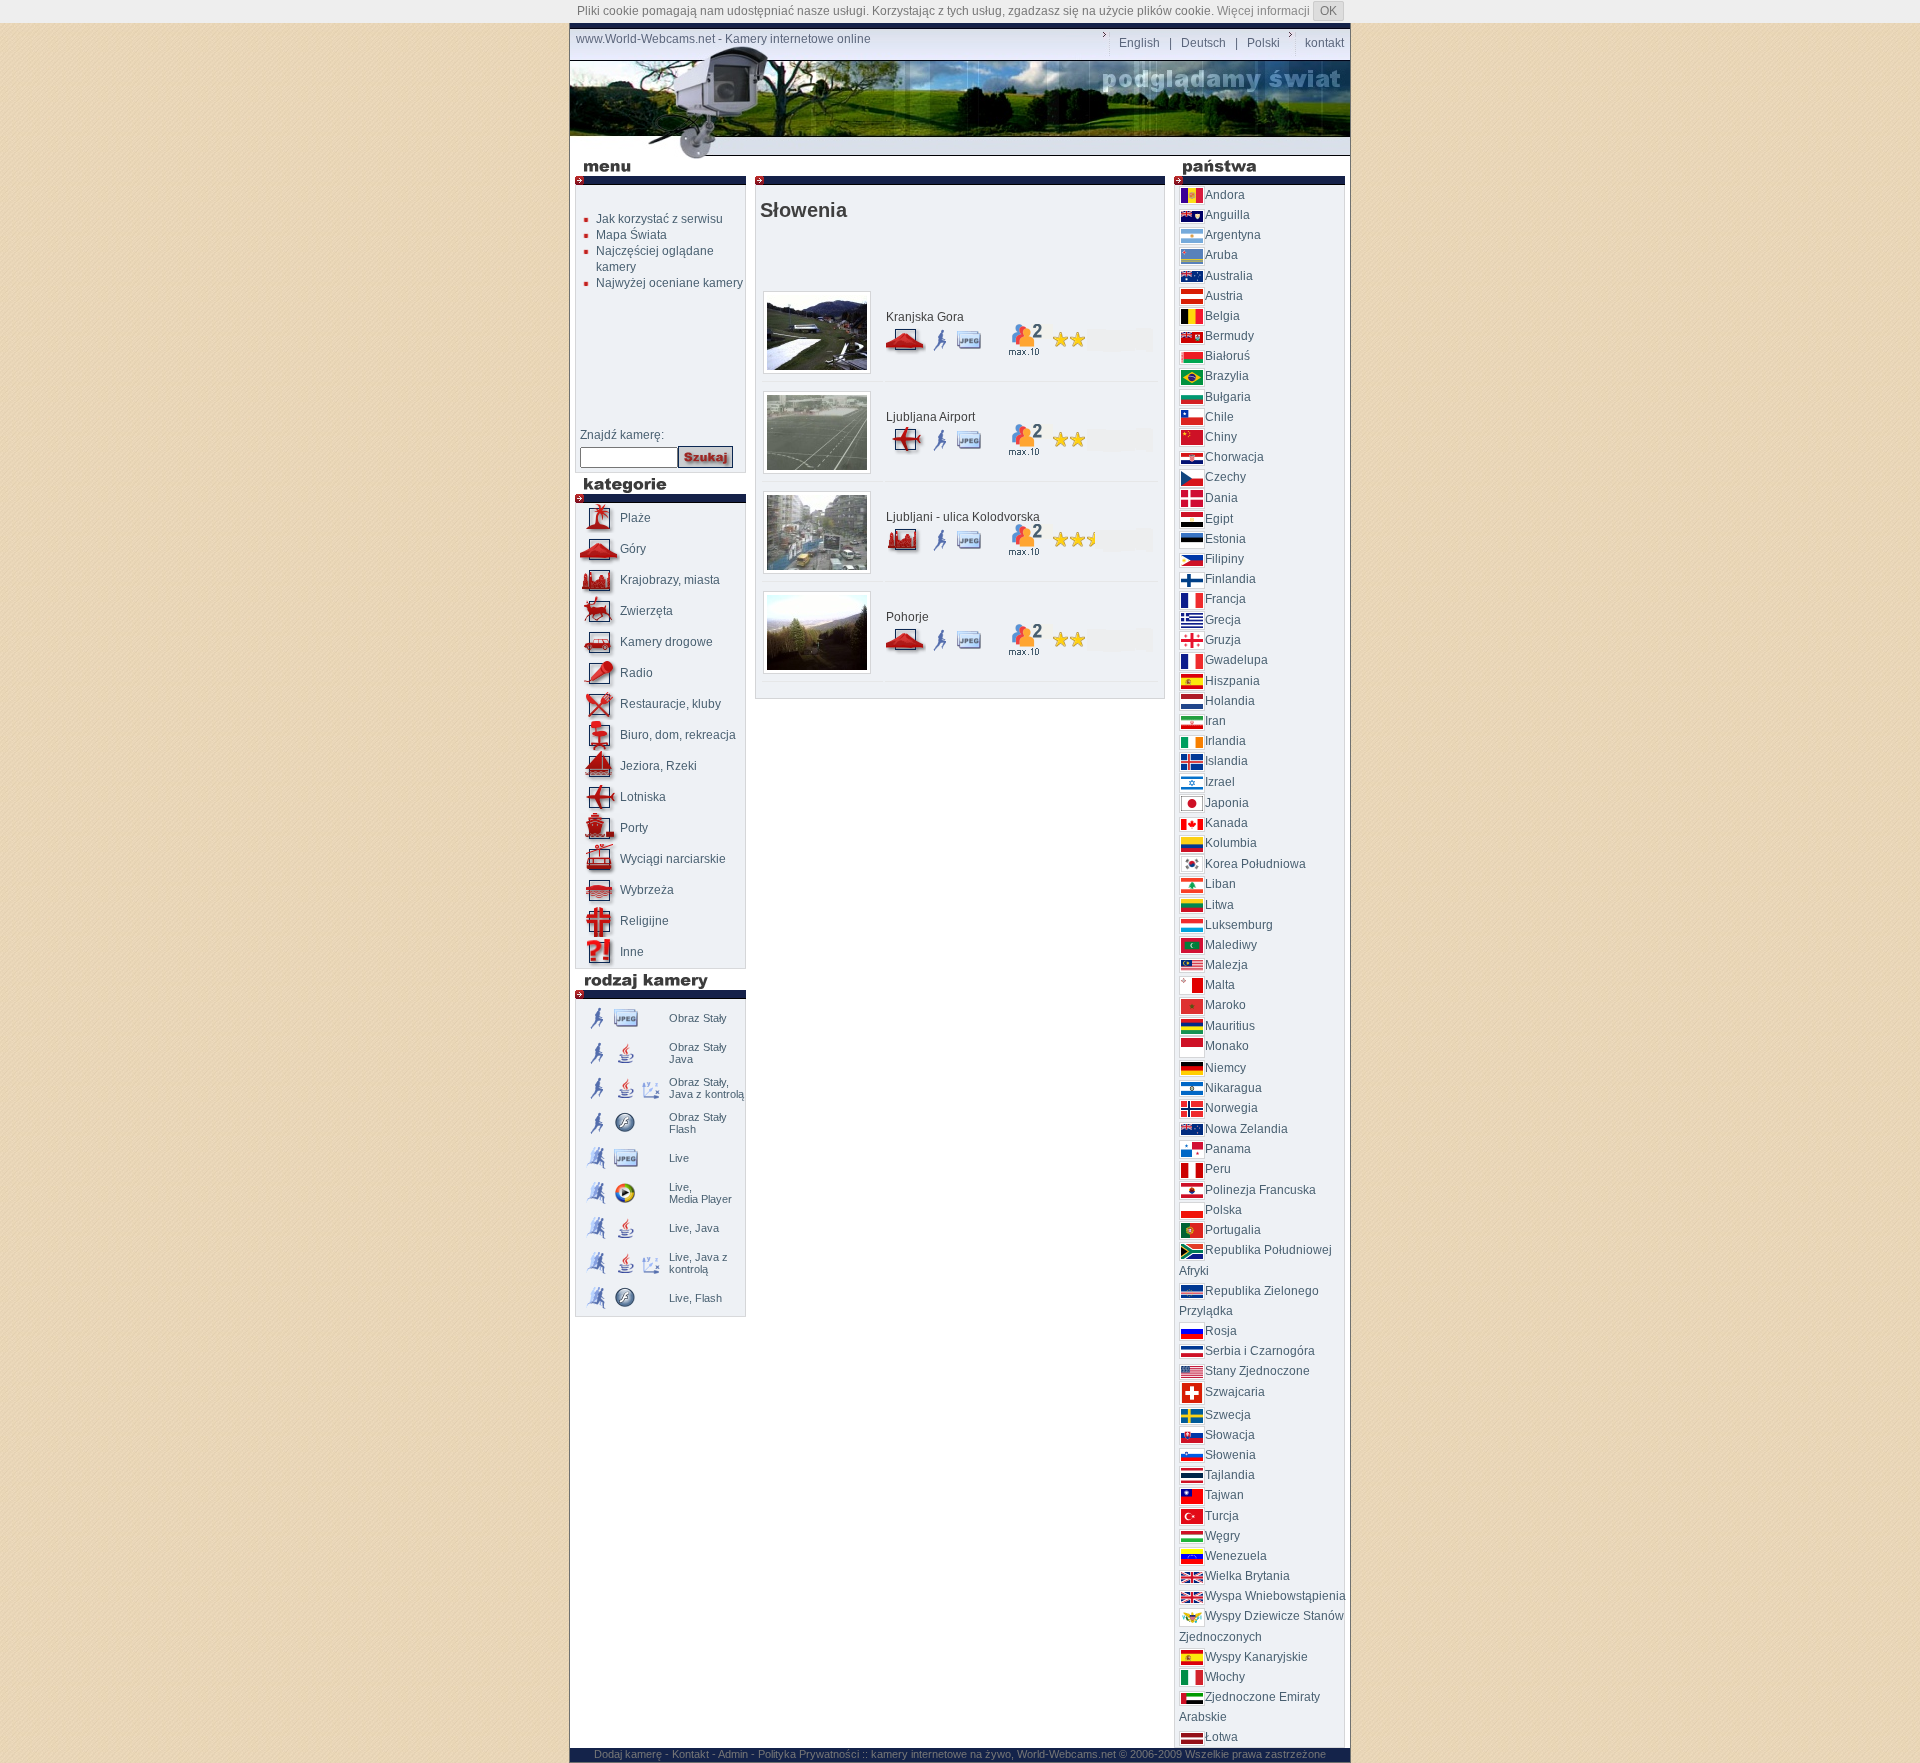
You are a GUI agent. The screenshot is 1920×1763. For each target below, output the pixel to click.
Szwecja (1228, 1415)
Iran (1215, 721)
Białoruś (1227, 356)
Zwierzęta (646, 611)
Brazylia (1227, 376)
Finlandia (1230, 579)
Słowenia (1230, 1455)
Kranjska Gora (925, 317)
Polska (1223, 1210)
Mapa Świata (631, 235)
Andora (1225, 195)
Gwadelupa (1236, 660)
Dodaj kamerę (628, 1754)
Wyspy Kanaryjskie (1256, 1657)
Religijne (644, 921)
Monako (1227, 1046)
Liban (1220, 884)
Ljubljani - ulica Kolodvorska (963, 517)
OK (1328, 11)
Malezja (1226, 965)
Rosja (1221, 1331)
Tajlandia (1230, 1475)
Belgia (1222, 316)
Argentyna (1233, 235)
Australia (1229, 276)
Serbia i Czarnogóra (1260, 1351)
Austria (1224, 296)
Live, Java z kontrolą (698, 1263)
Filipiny (1224, 559)
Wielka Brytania (1247, 1576)
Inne (632, 952)
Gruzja (1223, 640)
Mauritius (1230, 1026)
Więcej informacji (1263, 11)
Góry (633, 549)
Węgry (1222, 1536)
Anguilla (1227, 215)
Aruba (1221, 255)
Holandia (1230, 701)
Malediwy (1231, 945)
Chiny (1221, 437)
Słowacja (1230, 1435)
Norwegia (1231, 1108)
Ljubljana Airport (930, 417)
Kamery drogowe (666, 642)
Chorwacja (1234, 457)
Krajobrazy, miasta (670, 580)
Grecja (1223, 620)
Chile (1219, 417)
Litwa (1219, 905)
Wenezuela (1236, 1556)
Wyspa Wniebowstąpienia (1275, 1596)
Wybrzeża (647, 890)
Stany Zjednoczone (1257, 1371)
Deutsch (1203, 43)
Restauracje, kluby (670, 704)
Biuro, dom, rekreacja (678, 735)
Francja (1225, 599)
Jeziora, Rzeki (658, 766)
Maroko (1225, 1005)
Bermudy (1229, 336)
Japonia (1227, 803)
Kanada (1226, 823)
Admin (733, 1754)
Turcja (1222, 1516)
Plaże (635, 518)
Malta (1220, 985)
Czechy (1225, 477)
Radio (636, 673)
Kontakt (690, 1754)
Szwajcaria (1235, 1392)
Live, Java (694, 1228)
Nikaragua (1233, 1088)
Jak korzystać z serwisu (659, 219)
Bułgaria (1228, 397)
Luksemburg (1239, 925)
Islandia (1226, 761)
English (1139, 43)
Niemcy (1225, 1068)
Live (679, 1158)
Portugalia (1233, 1230)
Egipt (1219, 519)
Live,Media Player (700, 1193)
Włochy (1225, 1677)
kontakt (1324, 43)
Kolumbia (1231, 843)
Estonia (1225, 539)
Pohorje (907, 617)
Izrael (1220, 782)
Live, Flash (695, 1298)
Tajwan (1224, 1495)
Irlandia (1225, 741)
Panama (1228, 1149)
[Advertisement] (964, 146)
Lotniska (643, 797)
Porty (634, 828)
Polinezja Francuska (1260, 1190)
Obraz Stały (698, 1018)
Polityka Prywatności (808, 1754)
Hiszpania (1232, 681)
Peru (1218, 1169)
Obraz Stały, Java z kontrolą (706, 1088)
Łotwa (1221, 1737)
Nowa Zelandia (1246, 1129)
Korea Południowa (1255, 864)
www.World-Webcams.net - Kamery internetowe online (723, 39)
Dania (1221, 498)
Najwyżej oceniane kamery (669, 283)
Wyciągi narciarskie (673, 859)
